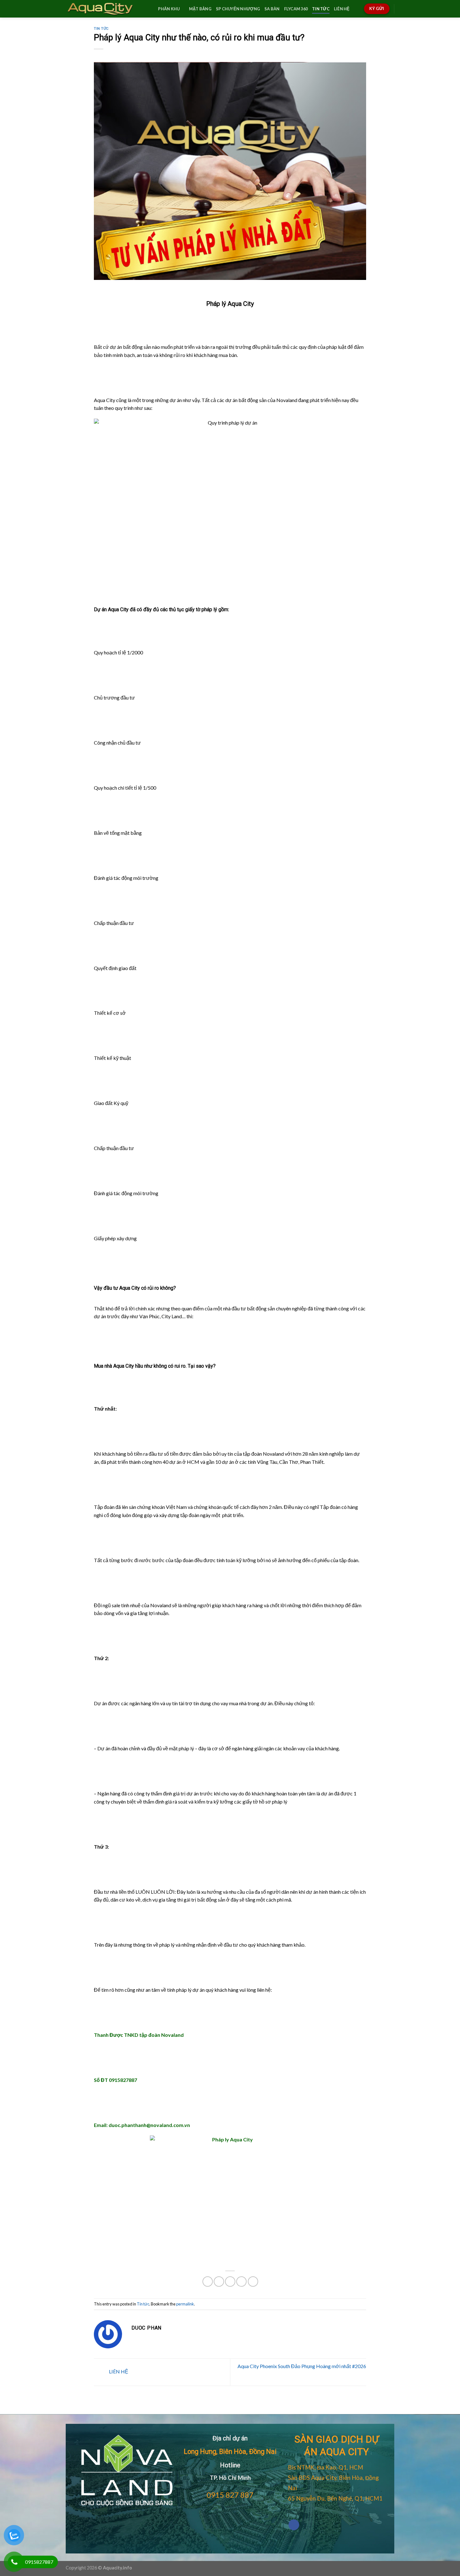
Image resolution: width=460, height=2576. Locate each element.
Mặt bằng (200, 9)
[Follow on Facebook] (294, 2525)
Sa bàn (272, 9)
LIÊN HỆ (118, 2371)
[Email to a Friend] (230, 2282)
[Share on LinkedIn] (253, 2282)
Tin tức (321, 9)
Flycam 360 (296, 9)
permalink (185, 2304)
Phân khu (169, 9)
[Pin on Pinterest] (241, 2282)
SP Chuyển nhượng (238, 9)
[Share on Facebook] (208, 2282)
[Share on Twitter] (219, 2282)
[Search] (151, 9)
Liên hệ (342, 9)
